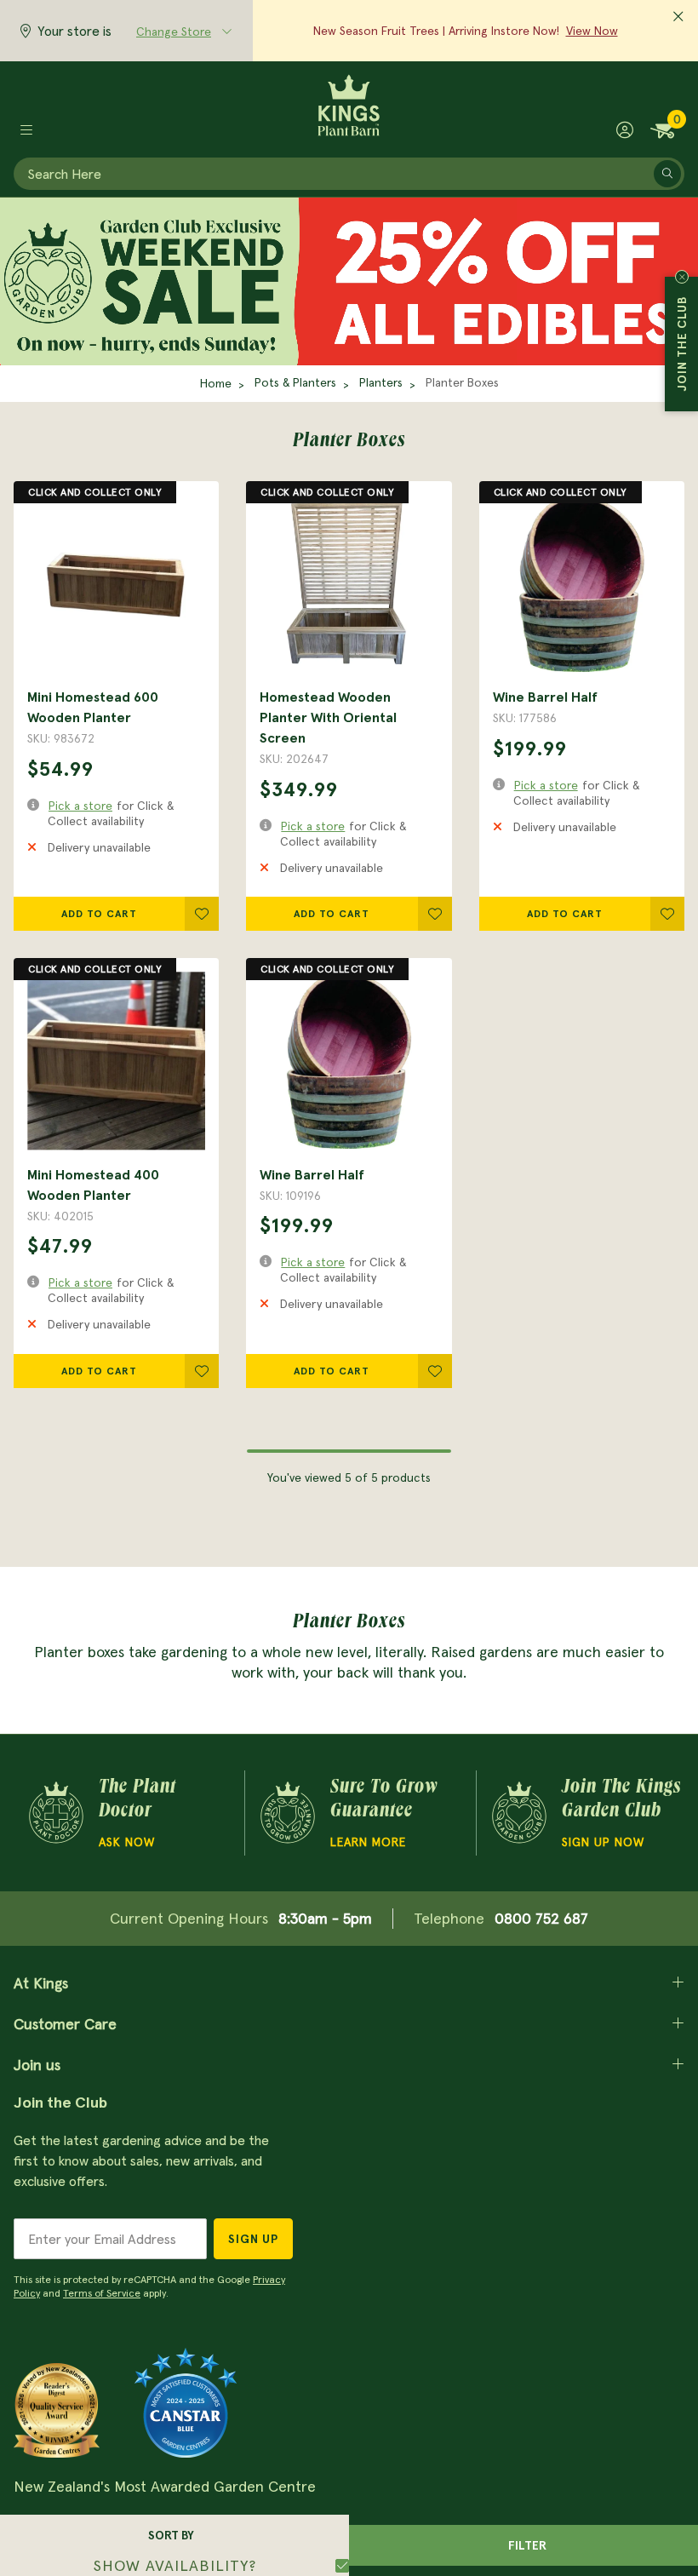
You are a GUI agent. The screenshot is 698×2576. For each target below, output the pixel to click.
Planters (381, 382)
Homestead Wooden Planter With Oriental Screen (328, 717)
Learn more (368, 1842)
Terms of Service (102, 2293)
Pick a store (80, 806)
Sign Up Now (603, 1842)
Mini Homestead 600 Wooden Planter (93, 707)
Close (682, 277)
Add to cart (99, 913)
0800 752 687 (541, 1918)
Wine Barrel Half (545, 697)
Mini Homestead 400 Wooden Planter (93, 1185)
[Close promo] (678, 17)
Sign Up (253, 2239)
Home (216, 383)
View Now (592, 31)
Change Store (174, 32)
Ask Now (127, 1842)
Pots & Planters (295, 382)
